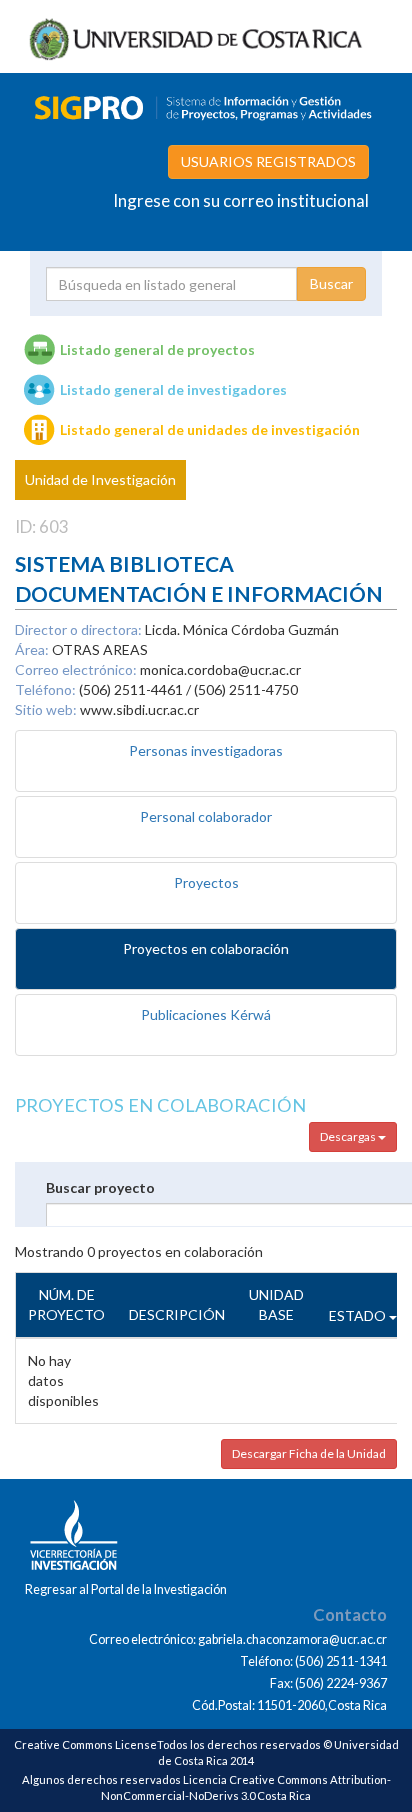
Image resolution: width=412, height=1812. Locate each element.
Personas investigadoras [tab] (206, 750)
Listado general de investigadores (173, 389)
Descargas (349, 1136)
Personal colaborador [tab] (206, 816)
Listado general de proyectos (157, 349)
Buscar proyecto (100, 1187)
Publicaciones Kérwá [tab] (206, 1014)
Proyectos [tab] (206, 882)
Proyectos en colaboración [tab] (206, 948)
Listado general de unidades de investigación (210, 429)
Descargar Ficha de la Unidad (309, 1453)
